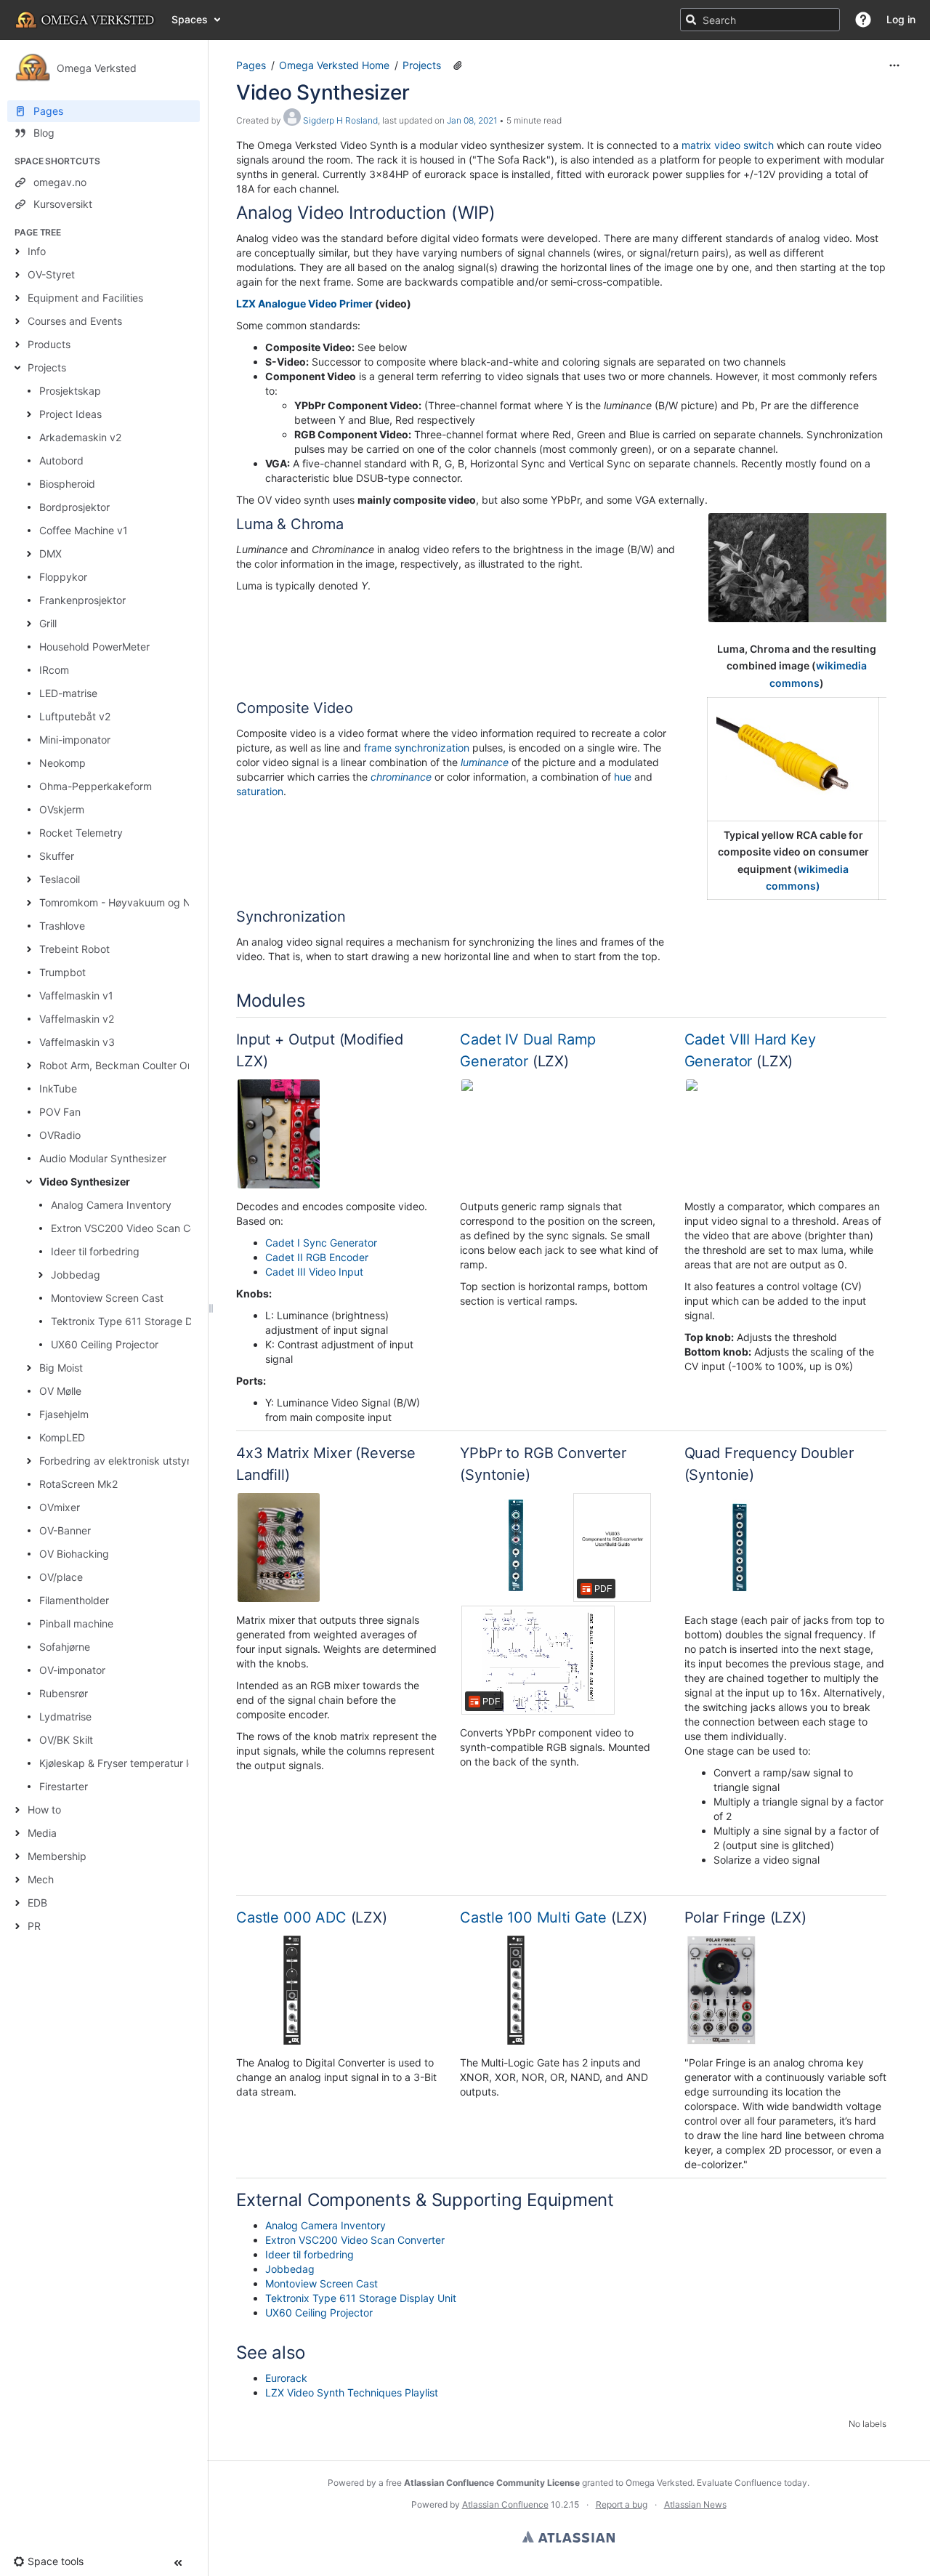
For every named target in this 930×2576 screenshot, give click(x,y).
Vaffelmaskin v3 (77, 1042)
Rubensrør (64, 1693)
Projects (47, 367)
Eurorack (286, 2378)
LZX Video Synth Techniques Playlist (352, 2392)
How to (44, 1810)
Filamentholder (74, 1600)
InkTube (58, 1088)
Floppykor (63, 577)
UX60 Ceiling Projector (105, 1344)
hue (623, 777)
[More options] (894, 65)
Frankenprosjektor (82, 600)
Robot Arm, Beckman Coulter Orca (121, 1065)
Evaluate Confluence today (752, 2483)
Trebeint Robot (74, 949)
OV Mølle (60, 1391)
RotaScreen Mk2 (78, 1484)
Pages (251, 65)
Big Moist (61, 1368)
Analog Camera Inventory (111, 1205)
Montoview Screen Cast (107, 1298)
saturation (260, 791)
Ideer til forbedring (95, 1251)
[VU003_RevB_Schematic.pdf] (538, 1660)
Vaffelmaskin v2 (77, 1019)
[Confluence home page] (86, 20)
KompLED (62, 1437)
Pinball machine (76, 1623)
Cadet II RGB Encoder (317, 1257)
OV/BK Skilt (66, 1740)
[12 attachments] (458, 65)
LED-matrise (68, 693)
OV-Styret (51, 274)
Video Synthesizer (85, 1182)
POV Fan (60, 1112)
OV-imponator (72, 1670)
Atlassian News (695, 2504)
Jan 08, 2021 (472, 120)
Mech (41, 1879)
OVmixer (60, 1507)
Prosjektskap (70, 391)
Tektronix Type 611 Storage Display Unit (146, 1321)
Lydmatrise (65, 1716)
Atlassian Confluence (505, 2504)
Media (42, 1833)
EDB (37, 1903)
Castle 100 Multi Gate (533, 1917)
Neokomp (62, 763)
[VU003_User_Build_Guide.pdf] (612, 1547)
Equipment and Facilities (85, 298)
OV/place (61, 1577)
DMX (50, 554)
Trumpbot (62, 972)
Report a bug (622, 2504)
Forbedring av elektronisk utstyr (115, 1461)
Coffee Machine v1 (84, 530)
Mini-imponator (75, 740)
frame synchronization (417, 748)
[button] (863, 20)
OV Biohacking (74, 1554)
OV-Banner (65, 1530)
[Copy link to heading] (500, 214)
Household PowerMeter (94, 647)
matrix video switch (728, 145)
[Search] (691, 20)
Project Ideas (70, 414)
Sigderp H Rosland (340, 120)
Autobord (61, 460)
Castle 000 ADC (291, 1917)
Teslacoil (60, 879)
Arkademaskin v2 (80, 437)
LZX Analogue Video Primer (304, 303)
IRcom (54, 670)
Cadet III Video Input (314, 1272)
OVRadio (60, 1135)
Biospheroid (67, 484)
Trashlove (62, 926)
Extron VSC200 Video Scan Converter (141, 1228)
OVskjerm (62, 809)
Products (49, 344)
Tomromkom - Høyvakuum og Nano (124, 902)
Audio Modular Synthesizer (103, 1158)
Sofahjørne (65, 1647)
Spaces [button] (190, 19)
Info (37, 251)
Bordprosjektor (74, 507)
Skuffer (57, 856)
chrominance (401, 777)
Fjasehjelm (64, 1414)
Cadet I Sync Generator (321, 1243)
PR (34, 1926)
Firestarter (64, 1786)
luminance (485, 762)
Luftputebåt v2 (75, 716)
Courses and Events (75, 321)
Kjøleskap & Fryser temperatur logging (130, 1763)
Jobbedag (76, 1275)
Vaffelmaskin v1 (76, 995)
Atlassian (569, 2537)
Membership (57, 1856)
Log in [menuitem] (901, 19)
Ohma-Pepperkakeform (96, 786)
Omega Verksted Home (334, 65)
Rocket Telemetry (81, 833)
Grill (48, 623)
